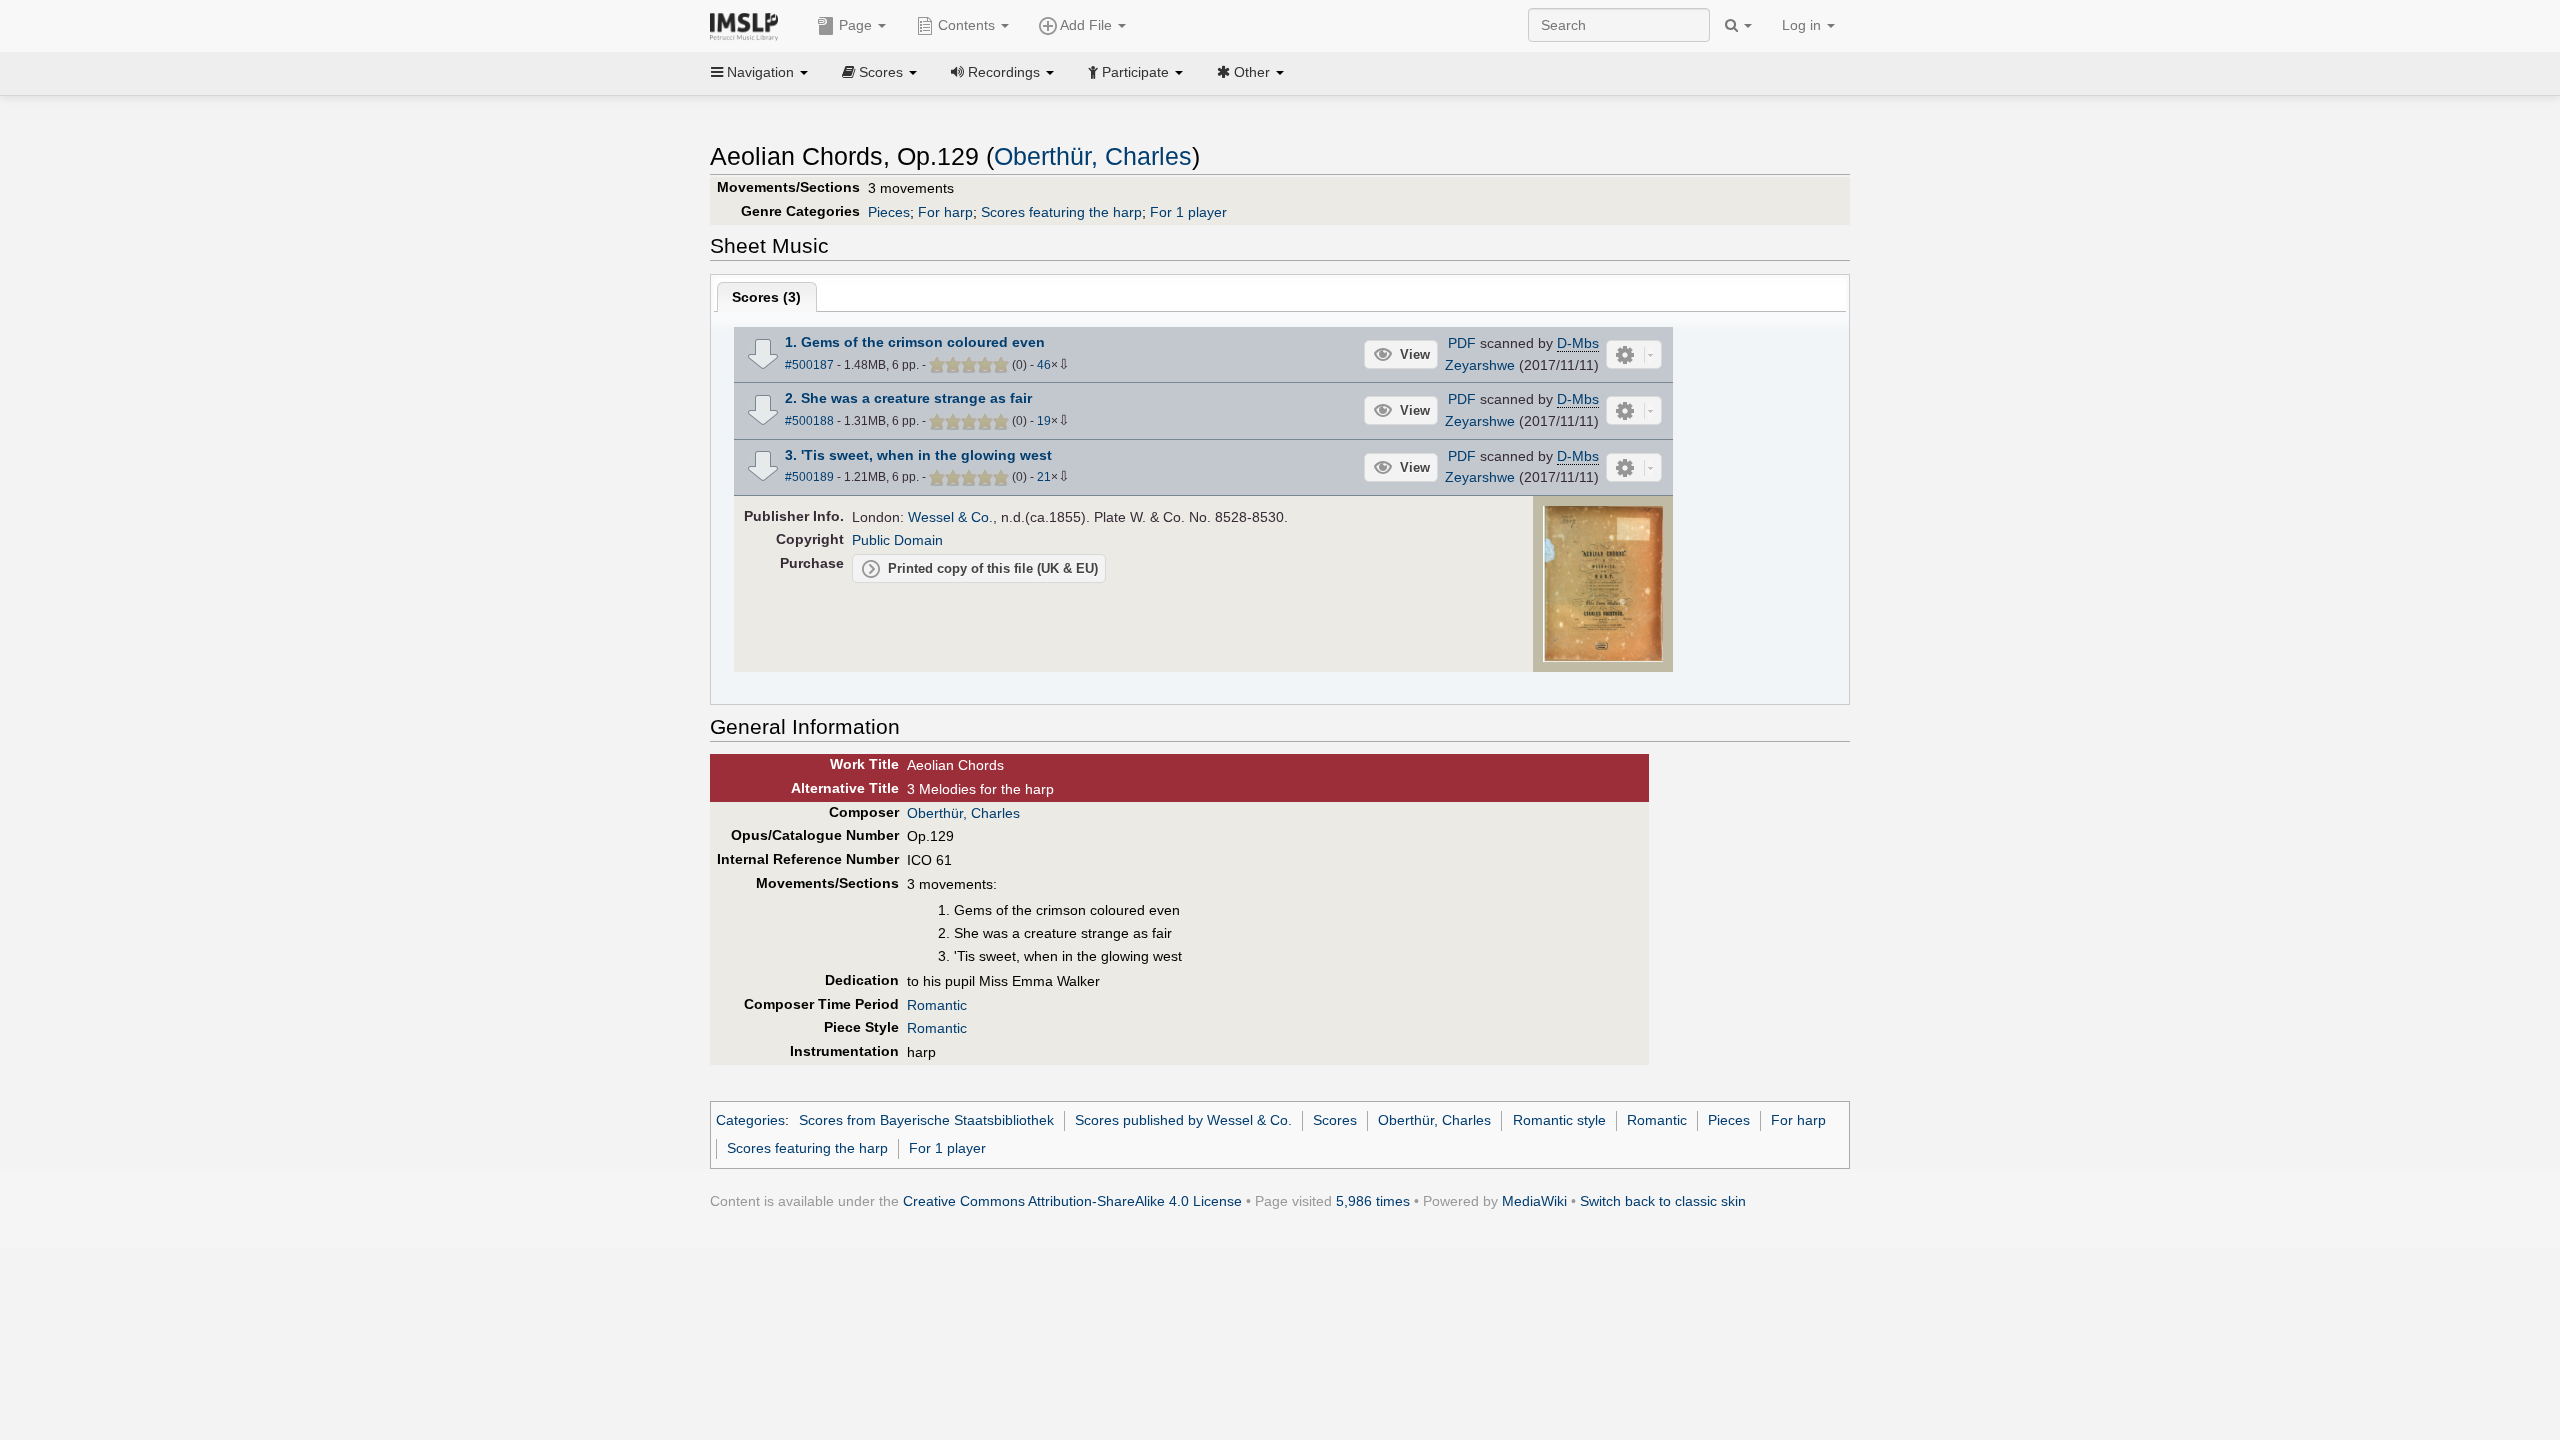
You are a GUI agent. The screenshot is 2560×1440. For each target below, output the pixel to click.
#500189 (809, 477)
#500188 (809, 421)
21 (1044, 477)
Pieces (889, 212)
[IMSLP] (748, 25)
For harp (945, 212)
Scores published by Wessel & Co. (1183, 1120)
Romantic (937, 1005)
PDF (1462, 343)
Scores (1335, 1120)
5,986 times (1373, 1201)
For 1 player (1188, 212)
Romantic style (1559, 1120)
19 (1044, 421)
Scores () (766, 297)
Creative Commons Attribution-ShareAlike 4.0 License (1072, 1201)
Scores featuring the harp (1061, 212)
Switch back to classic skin (1663, 1201)
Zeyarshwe (1480, 365)
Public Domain (897, 540)
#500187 (809, 365)
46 (1044, 365)
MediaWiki (1534, 1201)
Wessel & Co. (950, 517)
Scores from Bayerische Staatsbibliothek (926, 1120)
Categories (750, 1120)
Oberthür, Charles (1093, 156)
